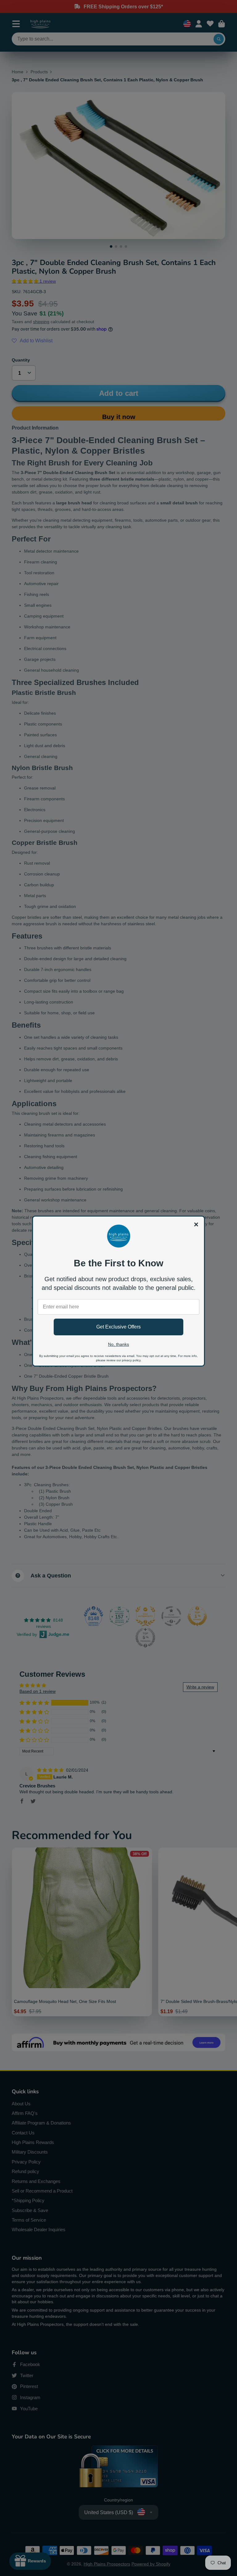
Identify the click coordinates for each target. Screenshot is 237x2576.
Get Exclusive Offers (118, 1327)
